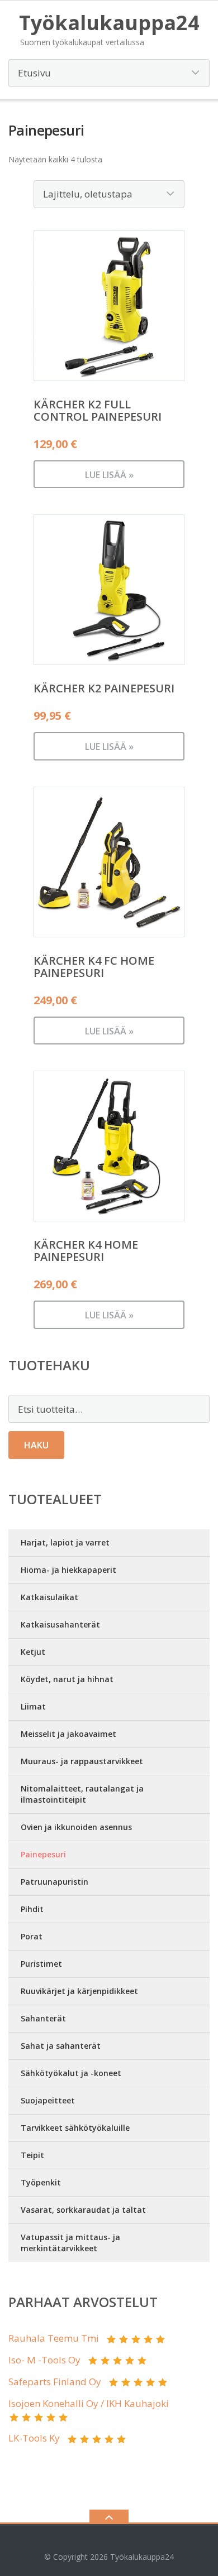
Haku (36, 1445)
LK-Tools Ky (34, 2438)
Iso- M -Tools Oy (44, 2360)
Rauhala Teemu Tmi (54, 2338)
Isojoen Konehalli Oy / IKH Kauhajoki (89, 2403)
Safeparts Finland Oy (55, 2382)
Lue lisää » (109, 475)
